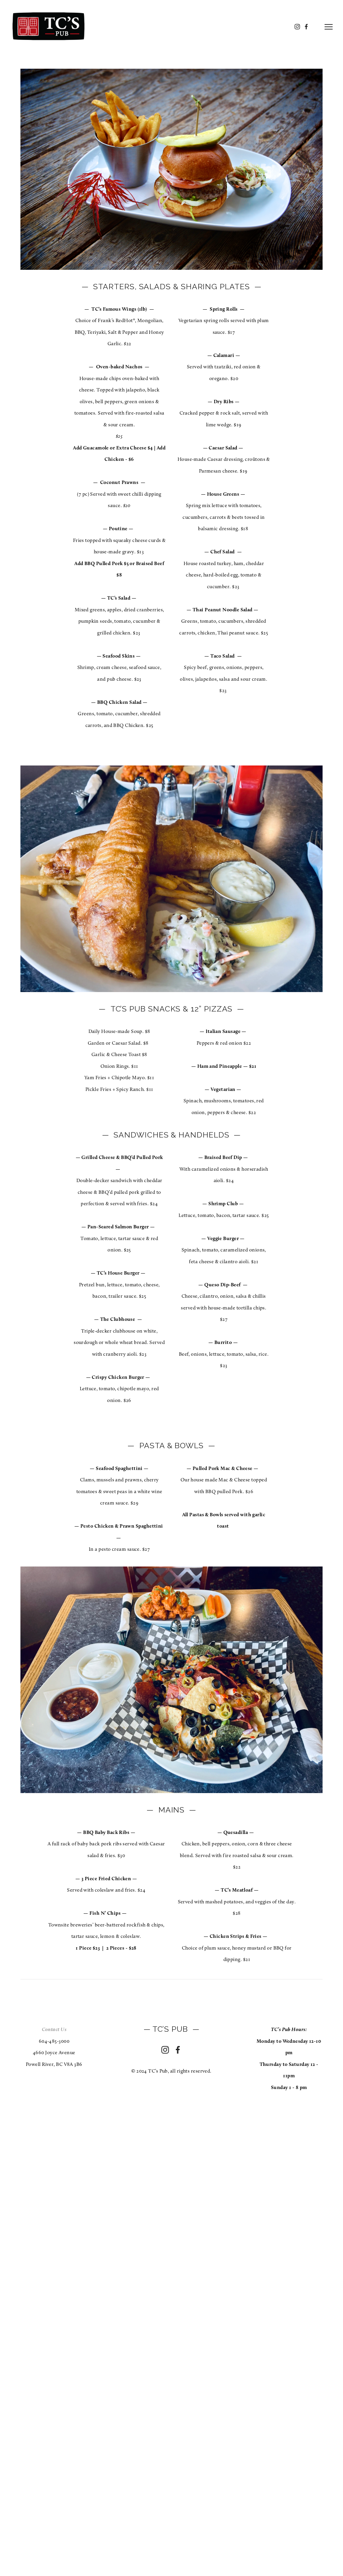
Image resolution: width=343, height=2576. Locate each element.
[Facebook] (178, 2050)
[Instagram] (165, 2050)
